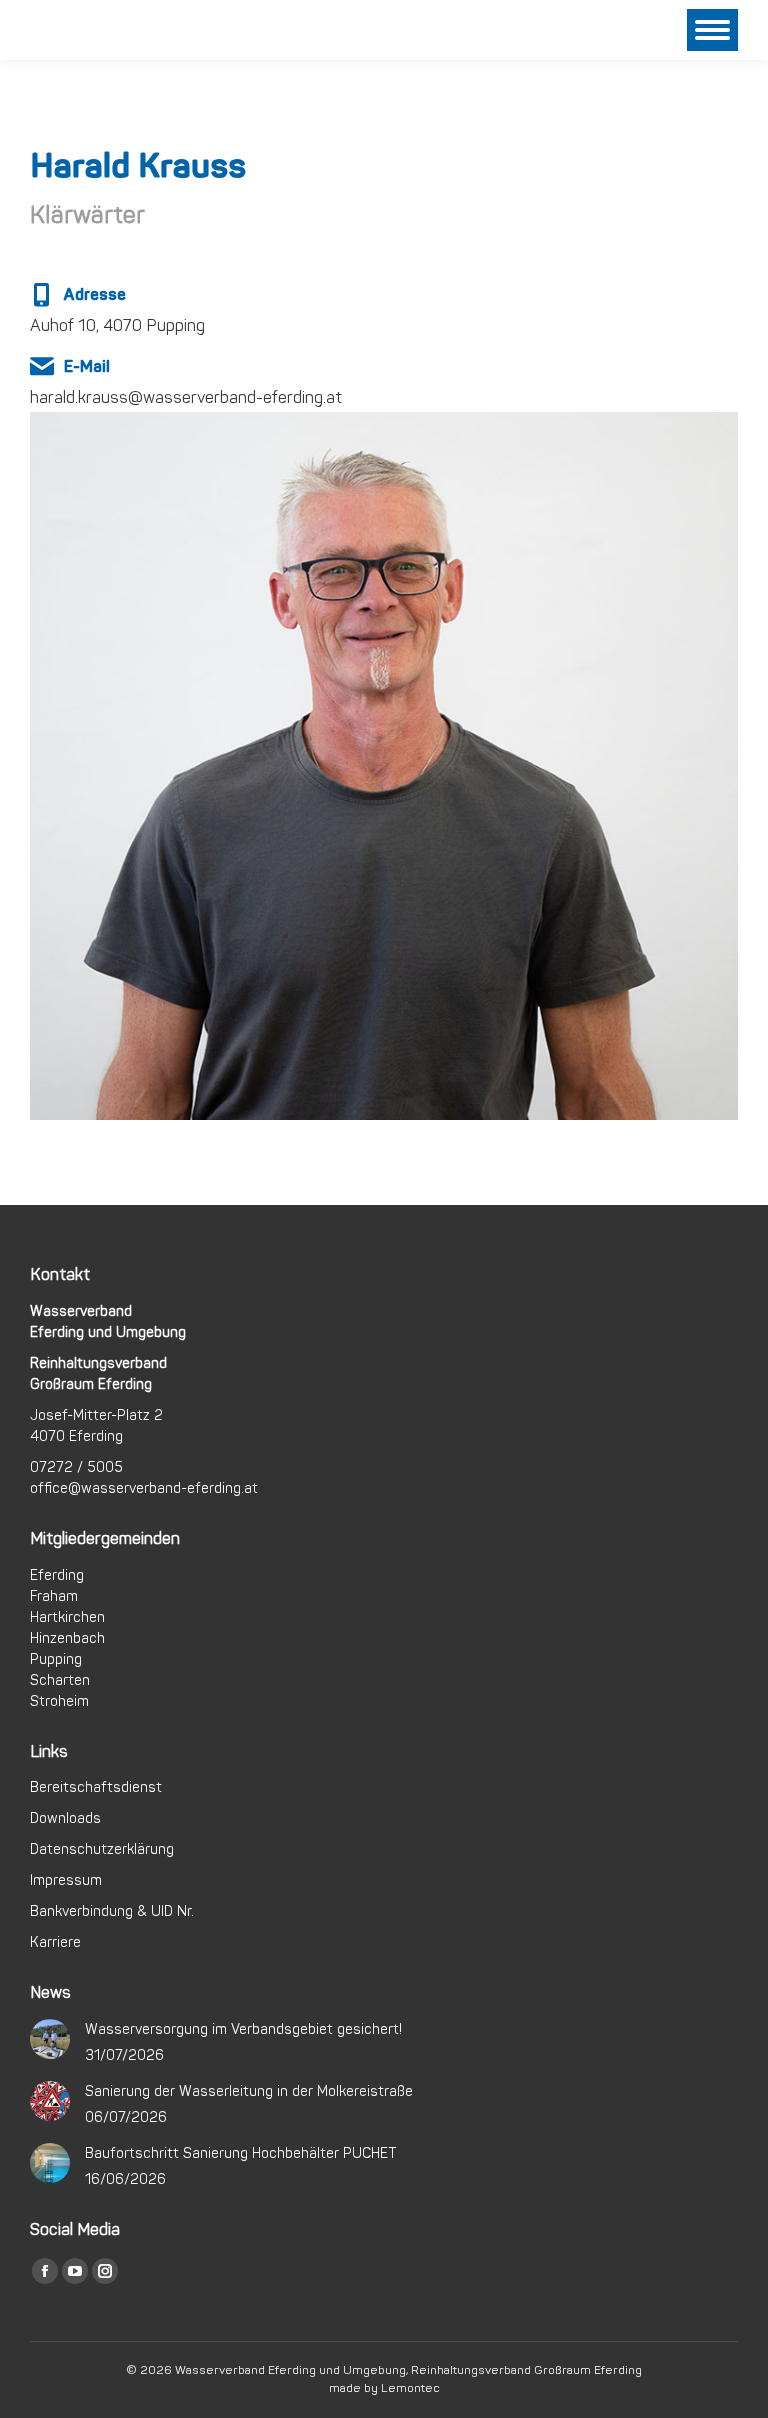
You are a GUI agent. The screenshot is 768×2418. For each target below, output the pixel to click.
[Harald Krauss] (384, 383)
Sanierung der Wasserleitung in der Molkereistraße (249, 2091)
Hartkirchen (67, 1617)
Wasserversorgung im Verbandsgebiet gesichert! (243, 2029)
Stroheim (59, 1701)
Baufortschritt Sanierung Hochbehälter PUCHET (241, 2153)
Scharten (60, 1680)
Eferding (57, 1575)
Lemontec (410, 2388)
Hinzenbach (67, 1638)
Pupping (56, 1659)
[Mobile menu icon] (712, 30)
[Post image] (50, 2039)
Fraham (54, 1596)
